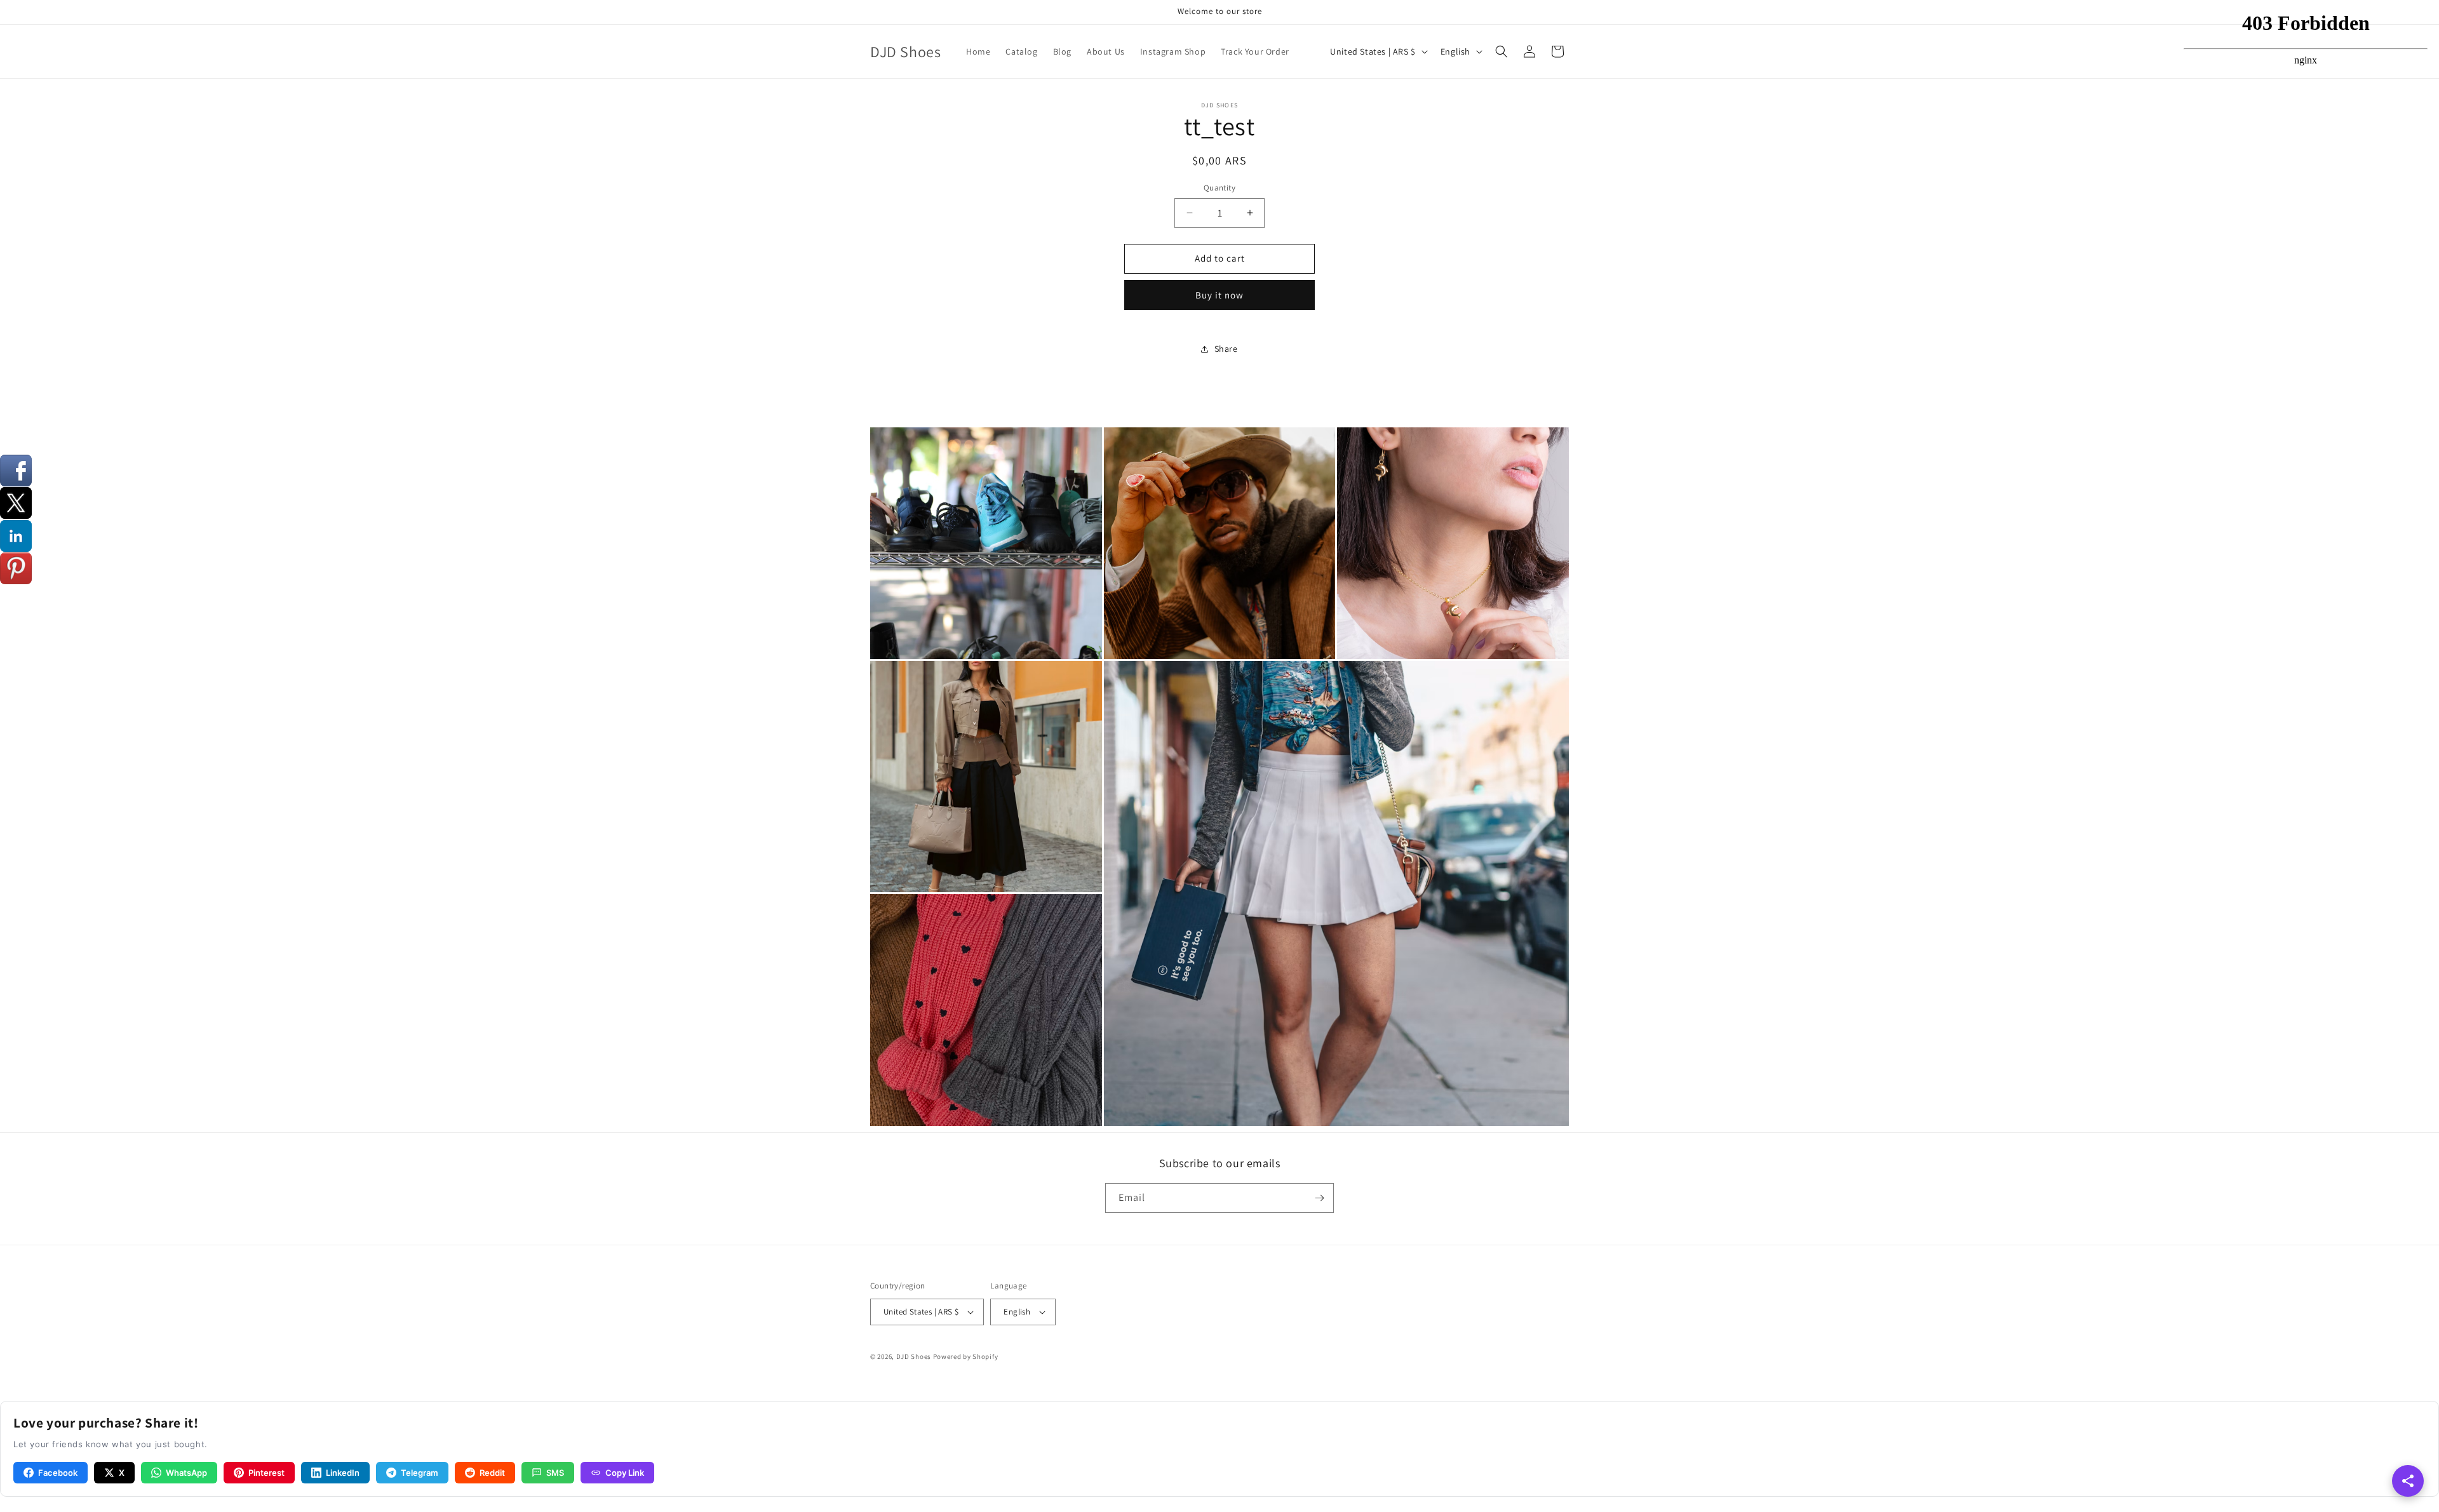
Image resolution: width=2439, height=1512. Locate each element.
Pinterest (266, 1473)
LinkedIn (343, 1473)
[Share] (2408, 1481)
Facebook (58, 1473)
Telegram (420, 1473)
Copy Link (625, 1473)
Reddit (492, 1473)
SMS (555, 1473)
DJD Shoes (914, 1356)
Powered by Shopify (966, 1356)
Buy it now (1219, 295)
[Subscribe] (1319, 1198)
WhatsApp (186, 1473)
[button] (1502, 51)
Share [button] (1226, 349)
